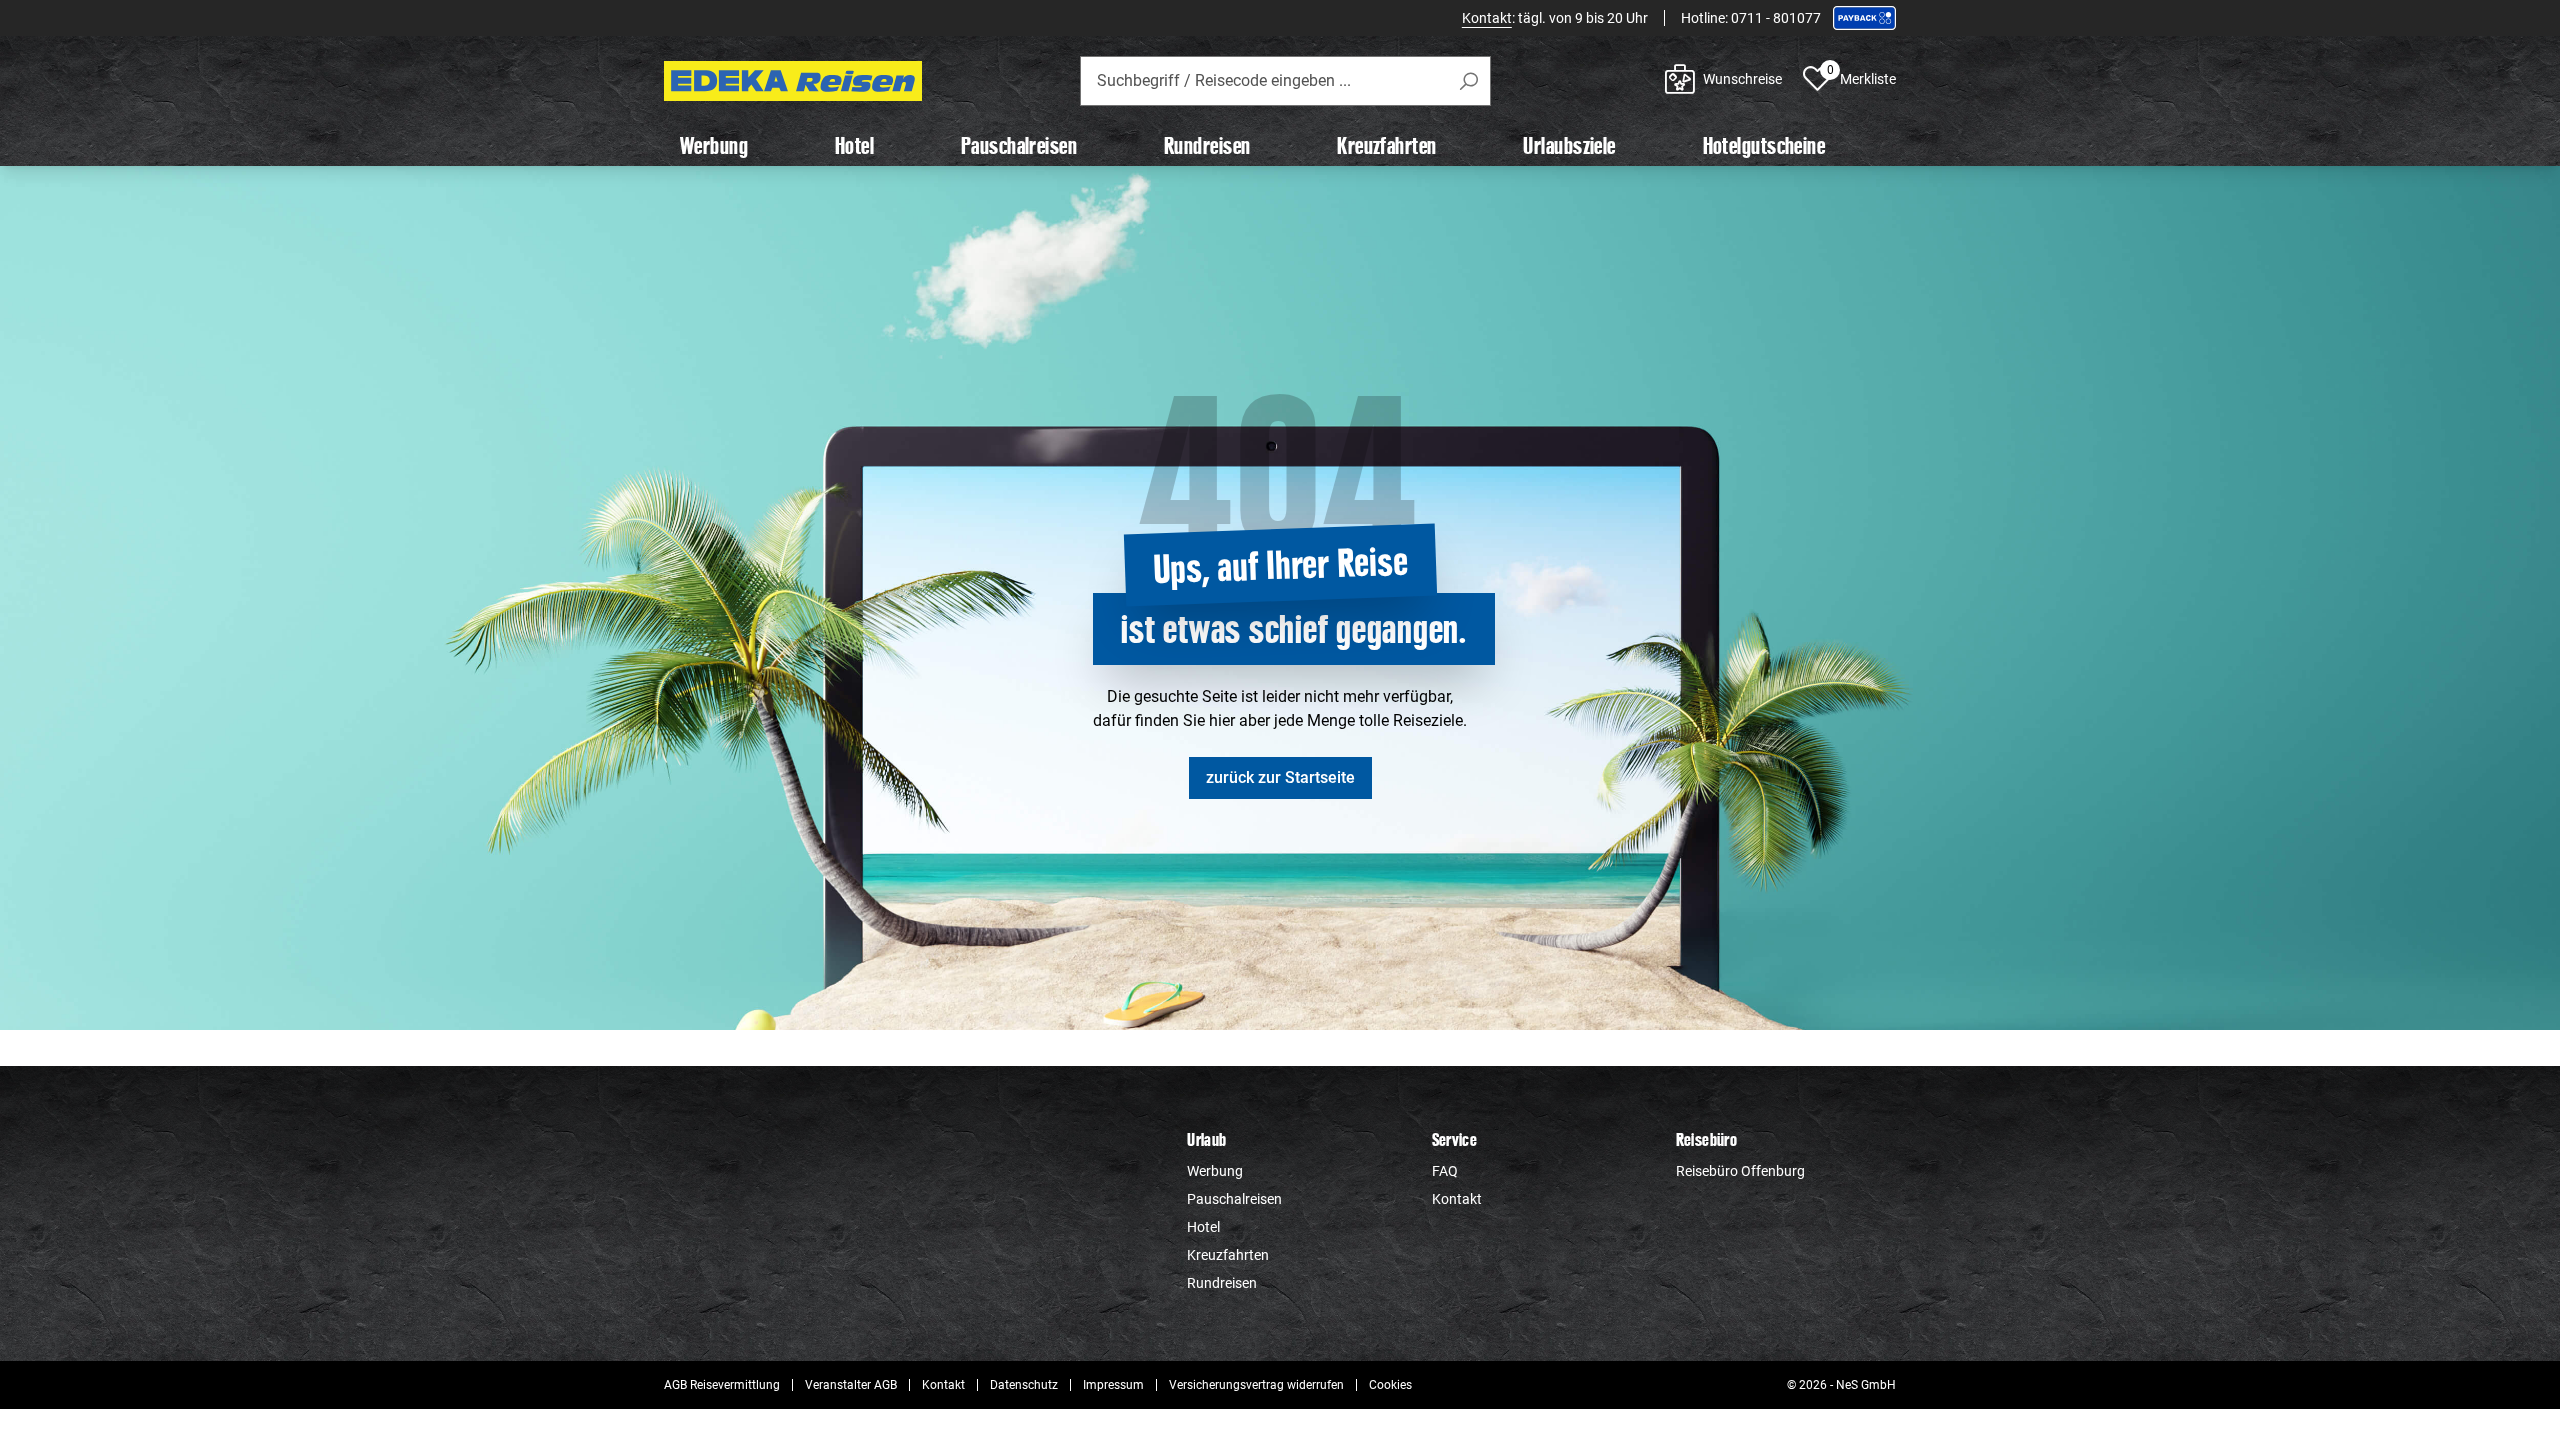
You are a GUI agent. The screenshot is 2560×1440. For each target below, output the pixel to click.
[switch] (1167, 857)
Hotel (1203, 1227)
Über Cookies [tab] (1580, 551)
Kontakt (1487, 18)
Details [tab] (1280, 551)
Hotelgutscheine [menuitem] (1764, 145)
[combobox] (1285, 81)
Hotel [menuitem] (854, 145)
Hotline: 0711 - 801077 (1751, 18)
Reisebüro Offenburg (1740, 1171)
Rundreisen (1222, 1283)
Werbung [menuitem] (714, 145)
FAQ (1445, 1171)
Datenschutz (1024, 1385)
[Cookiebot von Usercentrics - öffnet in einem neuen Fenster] (1620, 485)
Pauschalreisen (1234, 1199)
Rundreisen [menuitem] (1207, 145)
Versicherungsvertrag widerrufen (1256, 1385)
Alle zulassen (1567, 940)
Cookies (1390, 1385)
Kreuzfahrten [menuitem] (1386, 145)
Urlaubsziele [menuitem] (1569, 145)
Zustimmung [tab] (980, 554)
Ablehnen (993, 940)
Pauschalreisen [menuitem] (1019, 145)
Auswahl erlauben (1280, 940)
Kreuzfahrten (1228, 1255)
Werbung (1215, 1171)
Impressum (1113, 1385)
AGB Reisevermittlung (722, 1385)
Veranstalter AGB (851, 1385)
